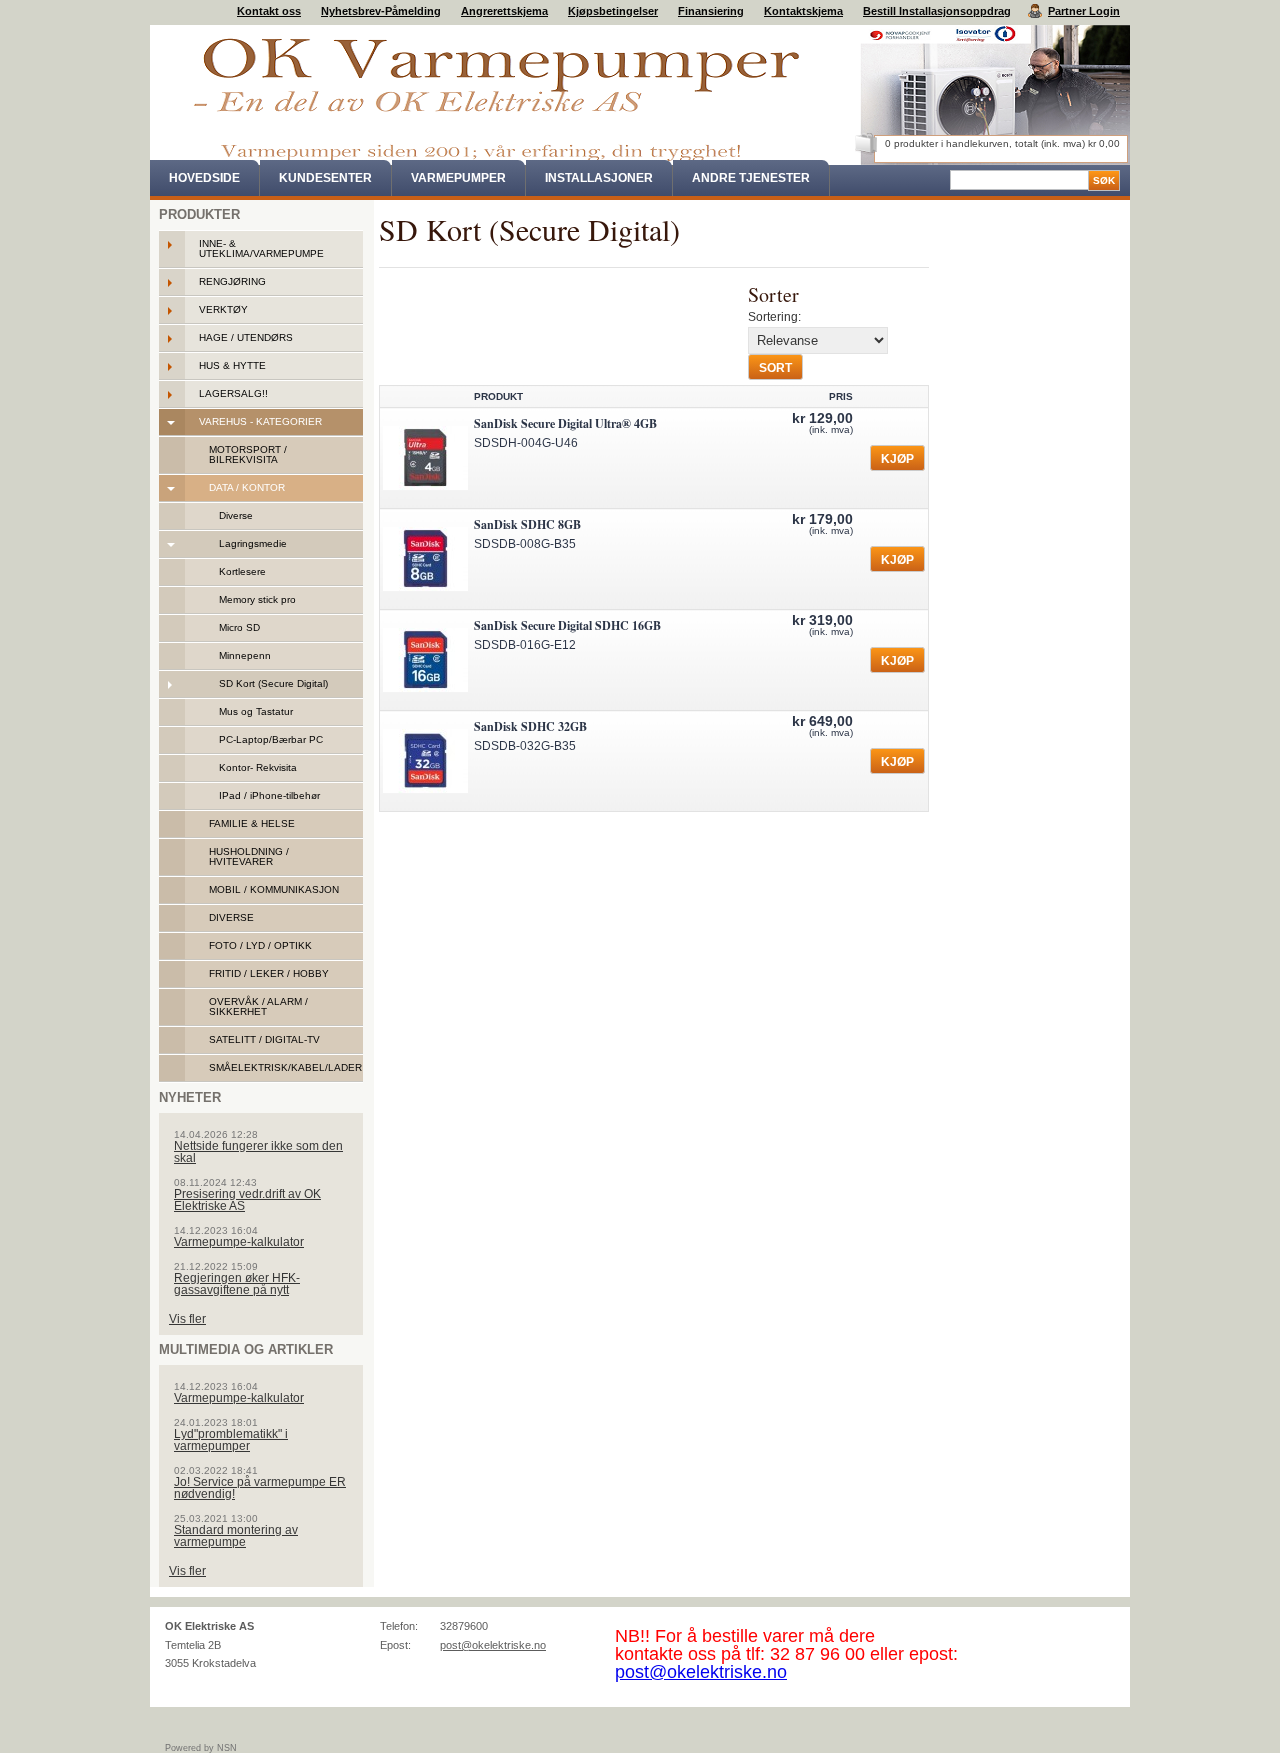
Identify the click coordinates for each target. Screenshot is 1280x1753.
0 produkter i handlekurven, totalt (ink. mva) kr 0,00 (1002, 143)
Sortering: (774, 317)
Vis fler (187, 1319)
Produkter (199, 214)
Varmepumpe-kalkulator (239, 1242)
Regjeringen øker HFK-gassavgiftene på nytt (237, 1284)
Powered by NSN (201, 1748)
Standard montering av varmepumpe (236, 1536)
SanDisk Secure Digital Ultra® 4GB (565, 423)
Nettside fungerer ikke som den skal (258, 1152)
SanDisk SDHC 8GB (527, 524)
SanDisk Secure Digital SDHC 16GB (567, 625)
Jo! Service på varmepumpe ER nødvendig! (260, 1488)
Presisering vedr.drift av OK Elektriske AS (247, 1200)
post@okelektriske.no (493, 1645)
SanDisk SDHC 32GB (530, 726)
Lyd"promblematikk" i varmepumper (231, 1440)
